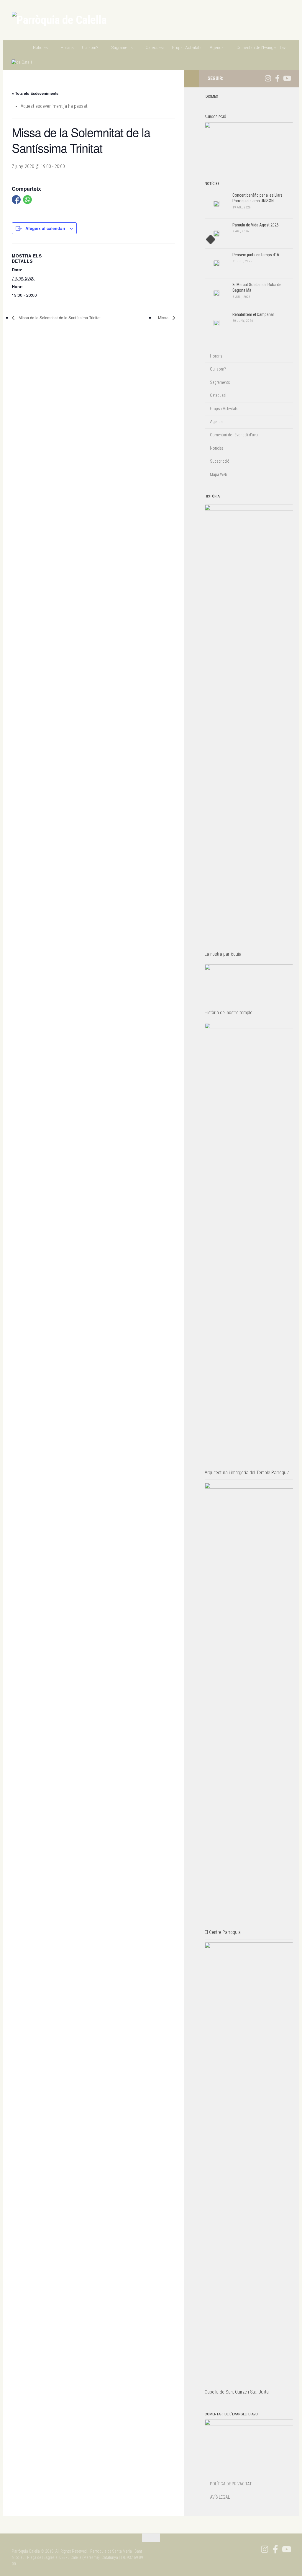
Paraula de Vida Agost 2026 (256, 225)
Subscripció (220, 461)
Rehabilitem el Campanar (253, 314)
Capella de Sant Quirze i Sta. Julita (237, 2392)
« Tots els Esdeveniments (35, 93)
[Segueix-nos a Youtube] (287, 78)
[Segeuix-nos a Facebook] (277, 78)
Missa (164, 318)
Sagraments (122, 48)
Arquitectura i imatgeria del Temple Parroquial (248, 1473)
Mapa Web (219, 474)
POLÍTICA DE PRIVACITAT (231, 2484)
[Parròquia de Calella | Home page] (59, 20)
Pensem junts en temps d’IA (256, 255)
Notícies (40, 48)
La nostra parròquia (223, 954)
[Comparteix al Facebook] (16, 200)
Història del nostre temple (229, 1013)
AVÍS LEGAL (220, 2497)
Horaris (67, 48)
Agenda (217, 48)
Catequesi (155, 48)
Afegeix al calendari (45, 228)
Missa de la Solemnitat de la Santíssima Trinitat (59, 318)
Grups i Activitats (187, 48)
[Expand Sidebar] (191, 79)
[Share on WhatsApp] (27, 200)
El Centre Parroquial (223, 1932)
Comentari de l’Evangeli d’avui (262, 48)
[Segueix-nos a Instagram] (268, 78)
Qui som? (90, 48)
